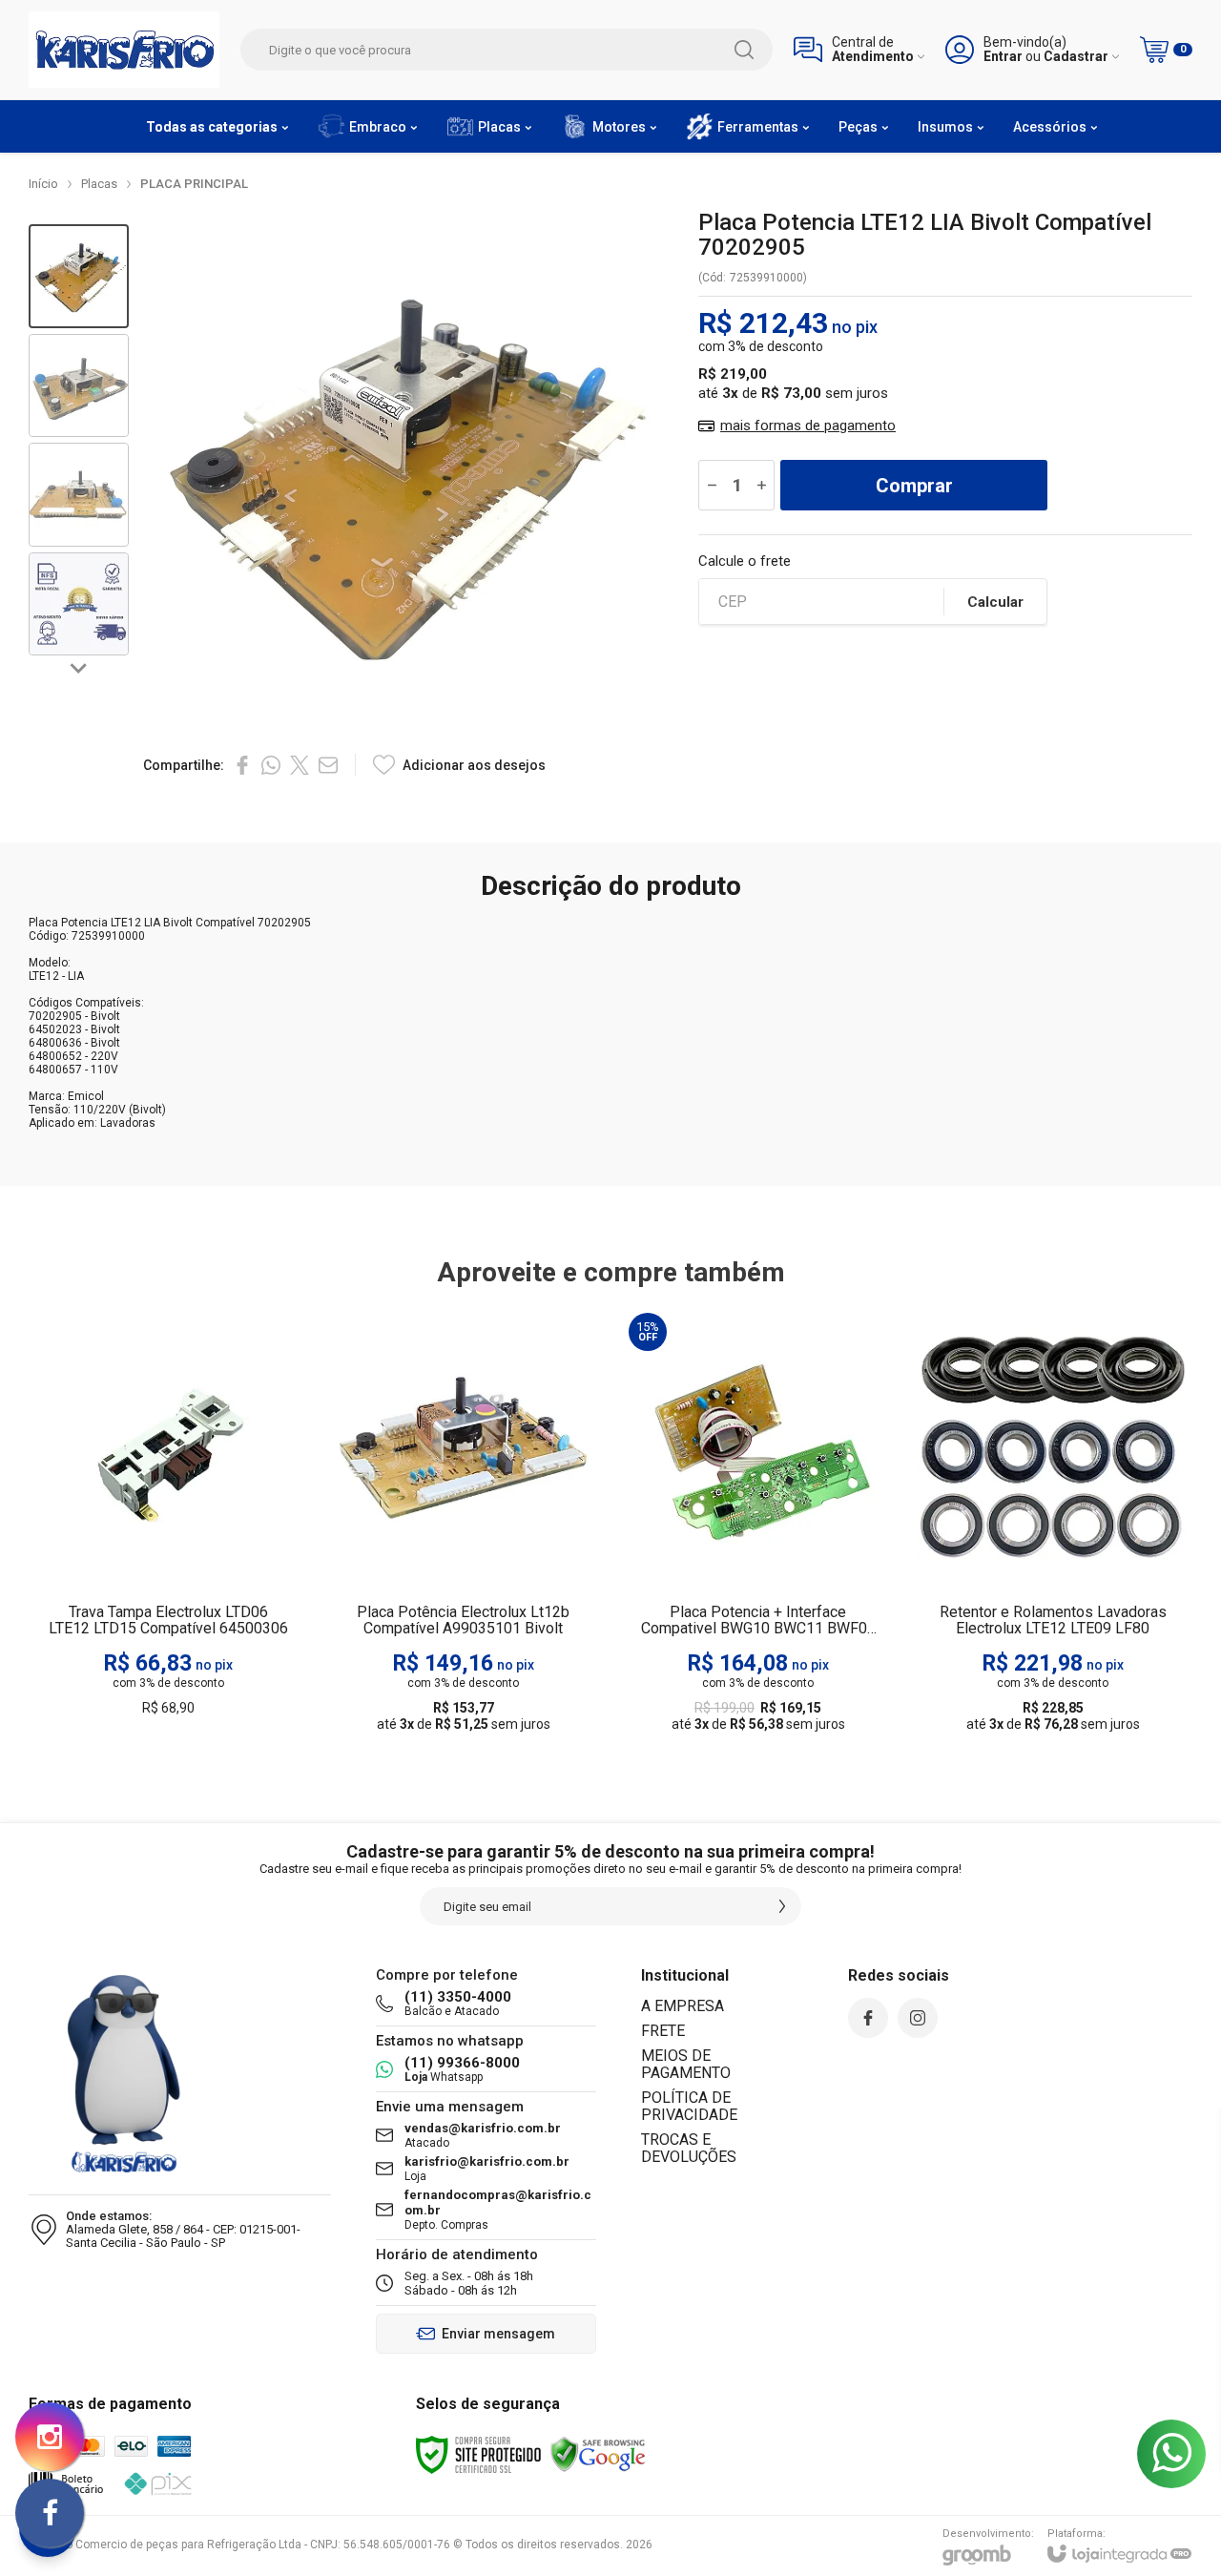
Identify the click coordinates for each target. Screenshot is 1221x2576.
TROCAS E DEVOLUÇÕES (689, 2148)
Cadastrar (1076, 57)
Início (43, 184)
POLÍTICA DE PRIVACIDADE (689, 2106)
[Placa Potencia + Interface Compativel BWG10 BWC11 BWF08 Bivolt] (758, 1524)
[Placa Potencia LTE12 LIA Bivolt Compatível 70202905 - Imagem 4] (79, 604)
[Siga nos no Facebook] (868, 2018)
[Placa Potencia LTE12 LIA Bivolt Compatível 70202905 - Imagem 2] (79, 386)
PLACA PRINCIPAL (194, 184)
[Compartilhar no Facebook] (242, 765)
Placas (99, 184)
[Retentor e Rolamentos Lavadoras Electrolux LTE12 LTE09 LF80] (1053, 1524)
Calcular (995, 602)
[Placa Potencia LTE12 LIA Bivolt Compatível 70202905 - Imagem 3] (79, 495)
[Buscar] (744, 50)
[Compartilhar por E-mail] (328, 765)
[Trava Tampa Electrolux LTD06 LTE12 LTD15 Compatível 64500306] (168, 1524)
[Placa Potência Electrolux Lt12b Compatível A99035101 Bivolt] (463, 1524)
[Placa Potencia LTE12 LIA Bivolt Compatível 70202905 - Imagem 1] (79, 276)
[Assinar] (782, 1906)
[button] (79, 276)
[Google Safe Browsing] (598, 2454)
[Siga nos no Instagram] (918, 2018)
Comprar (914, 486)
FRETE (663, 2031)
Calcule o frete (745, 561)
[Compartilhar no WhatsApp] (271, 765)
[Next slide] (79, 667)
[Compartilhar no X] (300, 765)
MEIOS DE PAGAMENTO (686, 2064)
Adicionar (206, 1627)
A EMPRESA (683, 2006)
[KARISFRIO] (124, 50)
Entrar (1003, 57)
